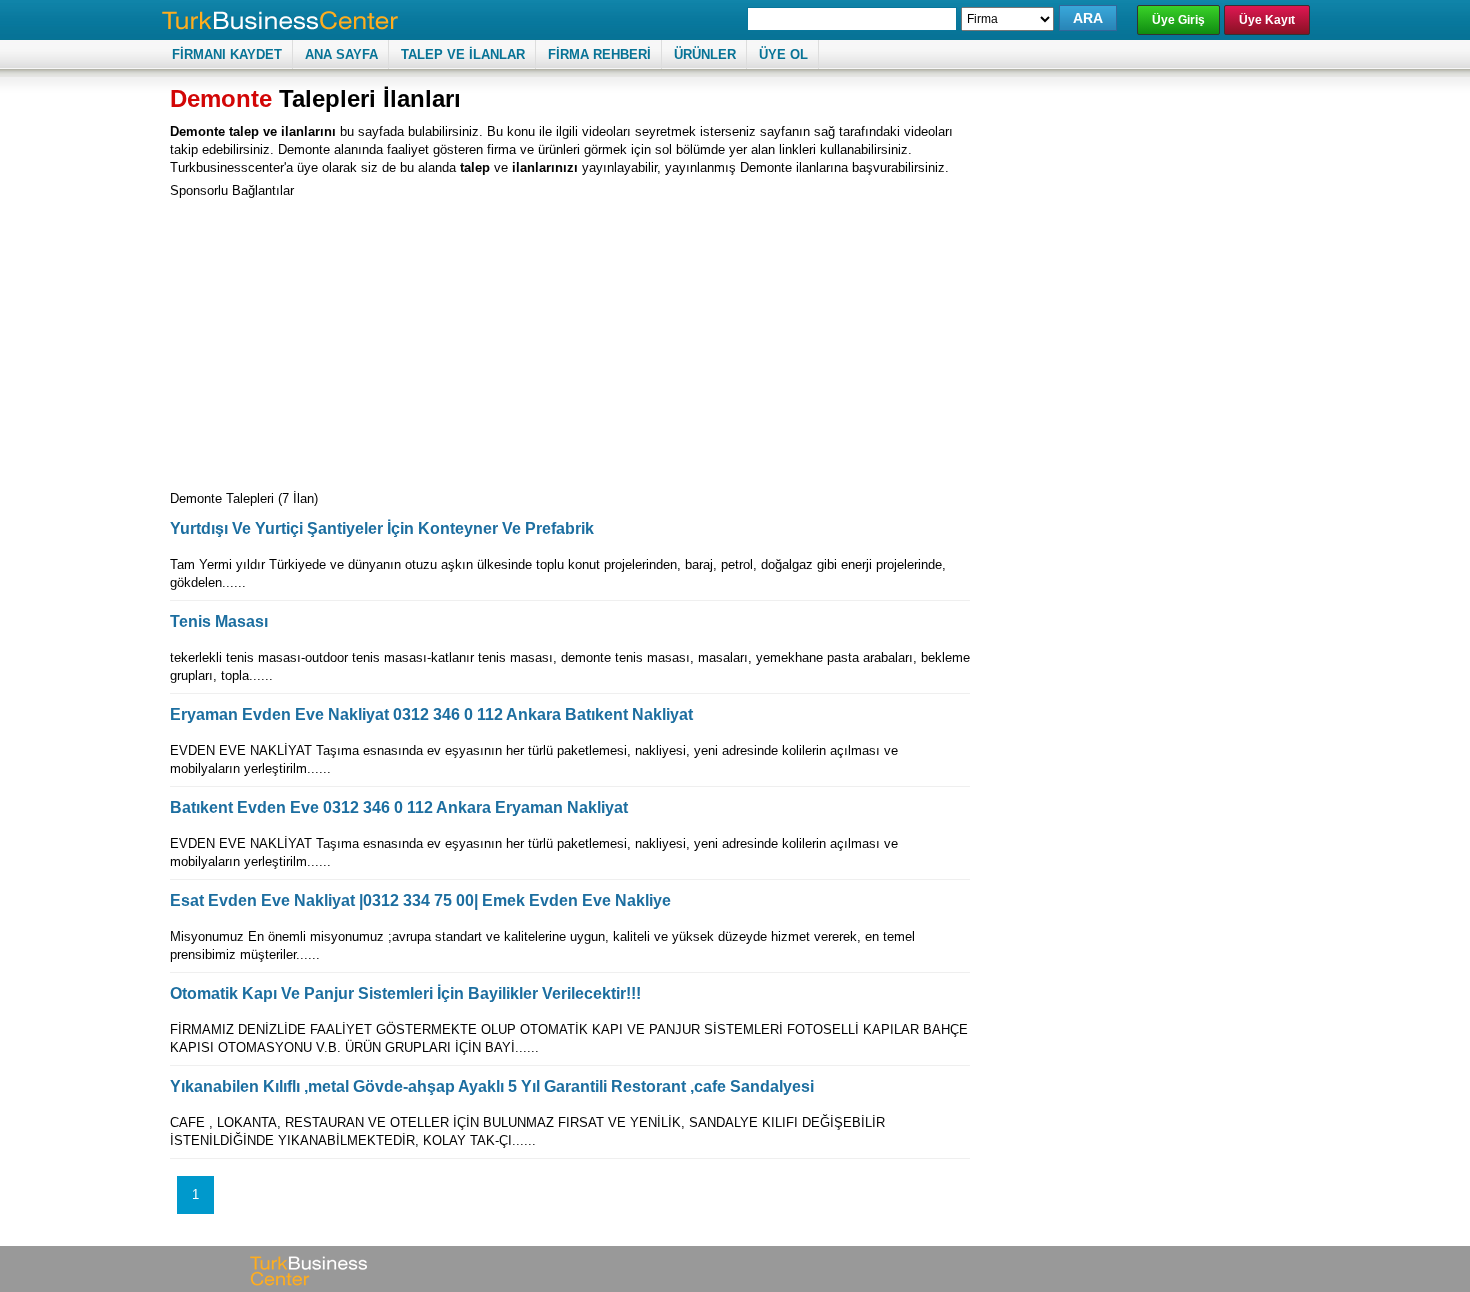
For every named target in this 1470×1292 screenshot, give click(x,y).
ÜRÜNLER (705, 54)
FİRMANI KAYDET (227, 54)
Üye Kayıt (1267, 20)
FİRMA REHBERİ (599, 54)
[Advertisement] (338, 340)
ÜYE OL (783, 54)
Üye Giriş (1178, 20)
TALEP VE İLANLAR (463, 54)
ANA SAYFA (341, 54)
